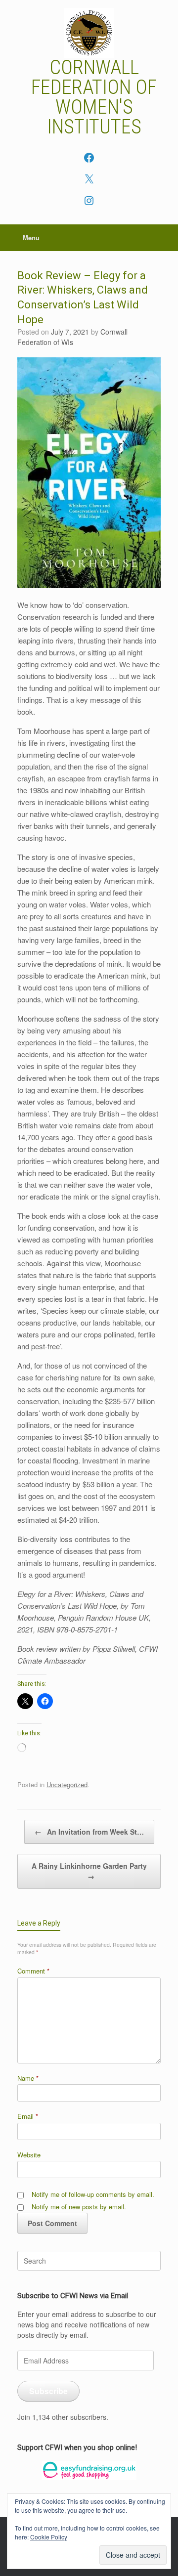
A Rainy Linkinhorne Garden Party (89, 1871)
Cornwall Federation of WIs (72, 337)
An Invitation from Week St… (89, 1832)
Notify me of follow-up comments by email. (93, 2194)
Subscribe (48, 2391)
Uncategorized (67, 1784)
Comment (33, 1971)
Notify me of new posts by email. (79, 2207)
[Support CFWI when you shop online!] (89, 2470)
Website (29, 2155)
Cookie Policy (49, 2537)
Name (28, 2078)
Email (28, 2116)
